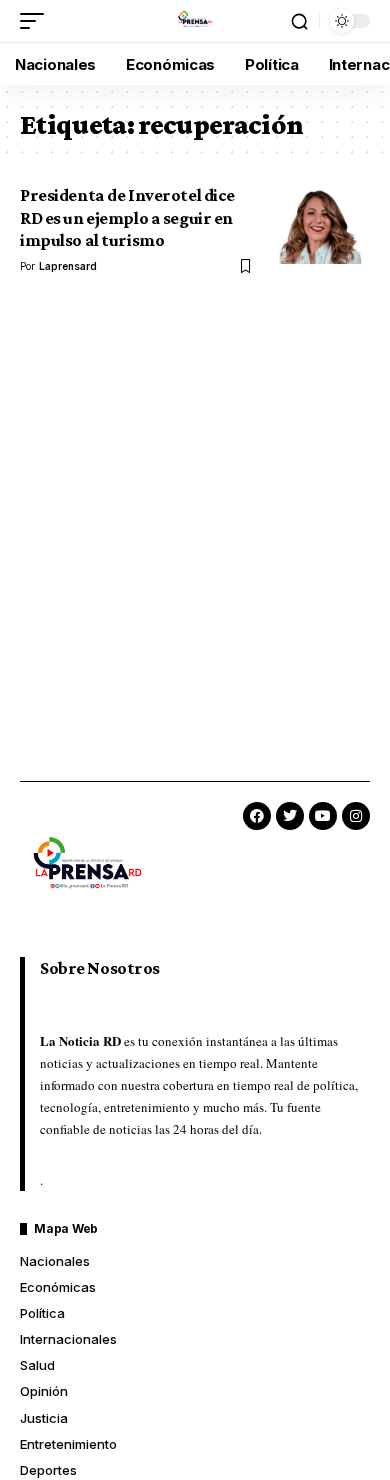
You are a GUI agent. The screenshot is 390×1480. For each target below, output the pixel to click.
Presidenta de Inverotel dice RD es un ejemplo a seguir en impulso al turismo (127, 217)
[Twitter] (290, 816)
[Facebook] (257, 816)
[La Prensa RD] (195, 21)
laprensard (68, 266)
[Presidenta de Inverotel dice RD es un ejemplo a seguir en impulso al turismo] (320, 224)
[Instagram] (356, 816)
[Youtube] (323, 816)
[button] (37, 21)
